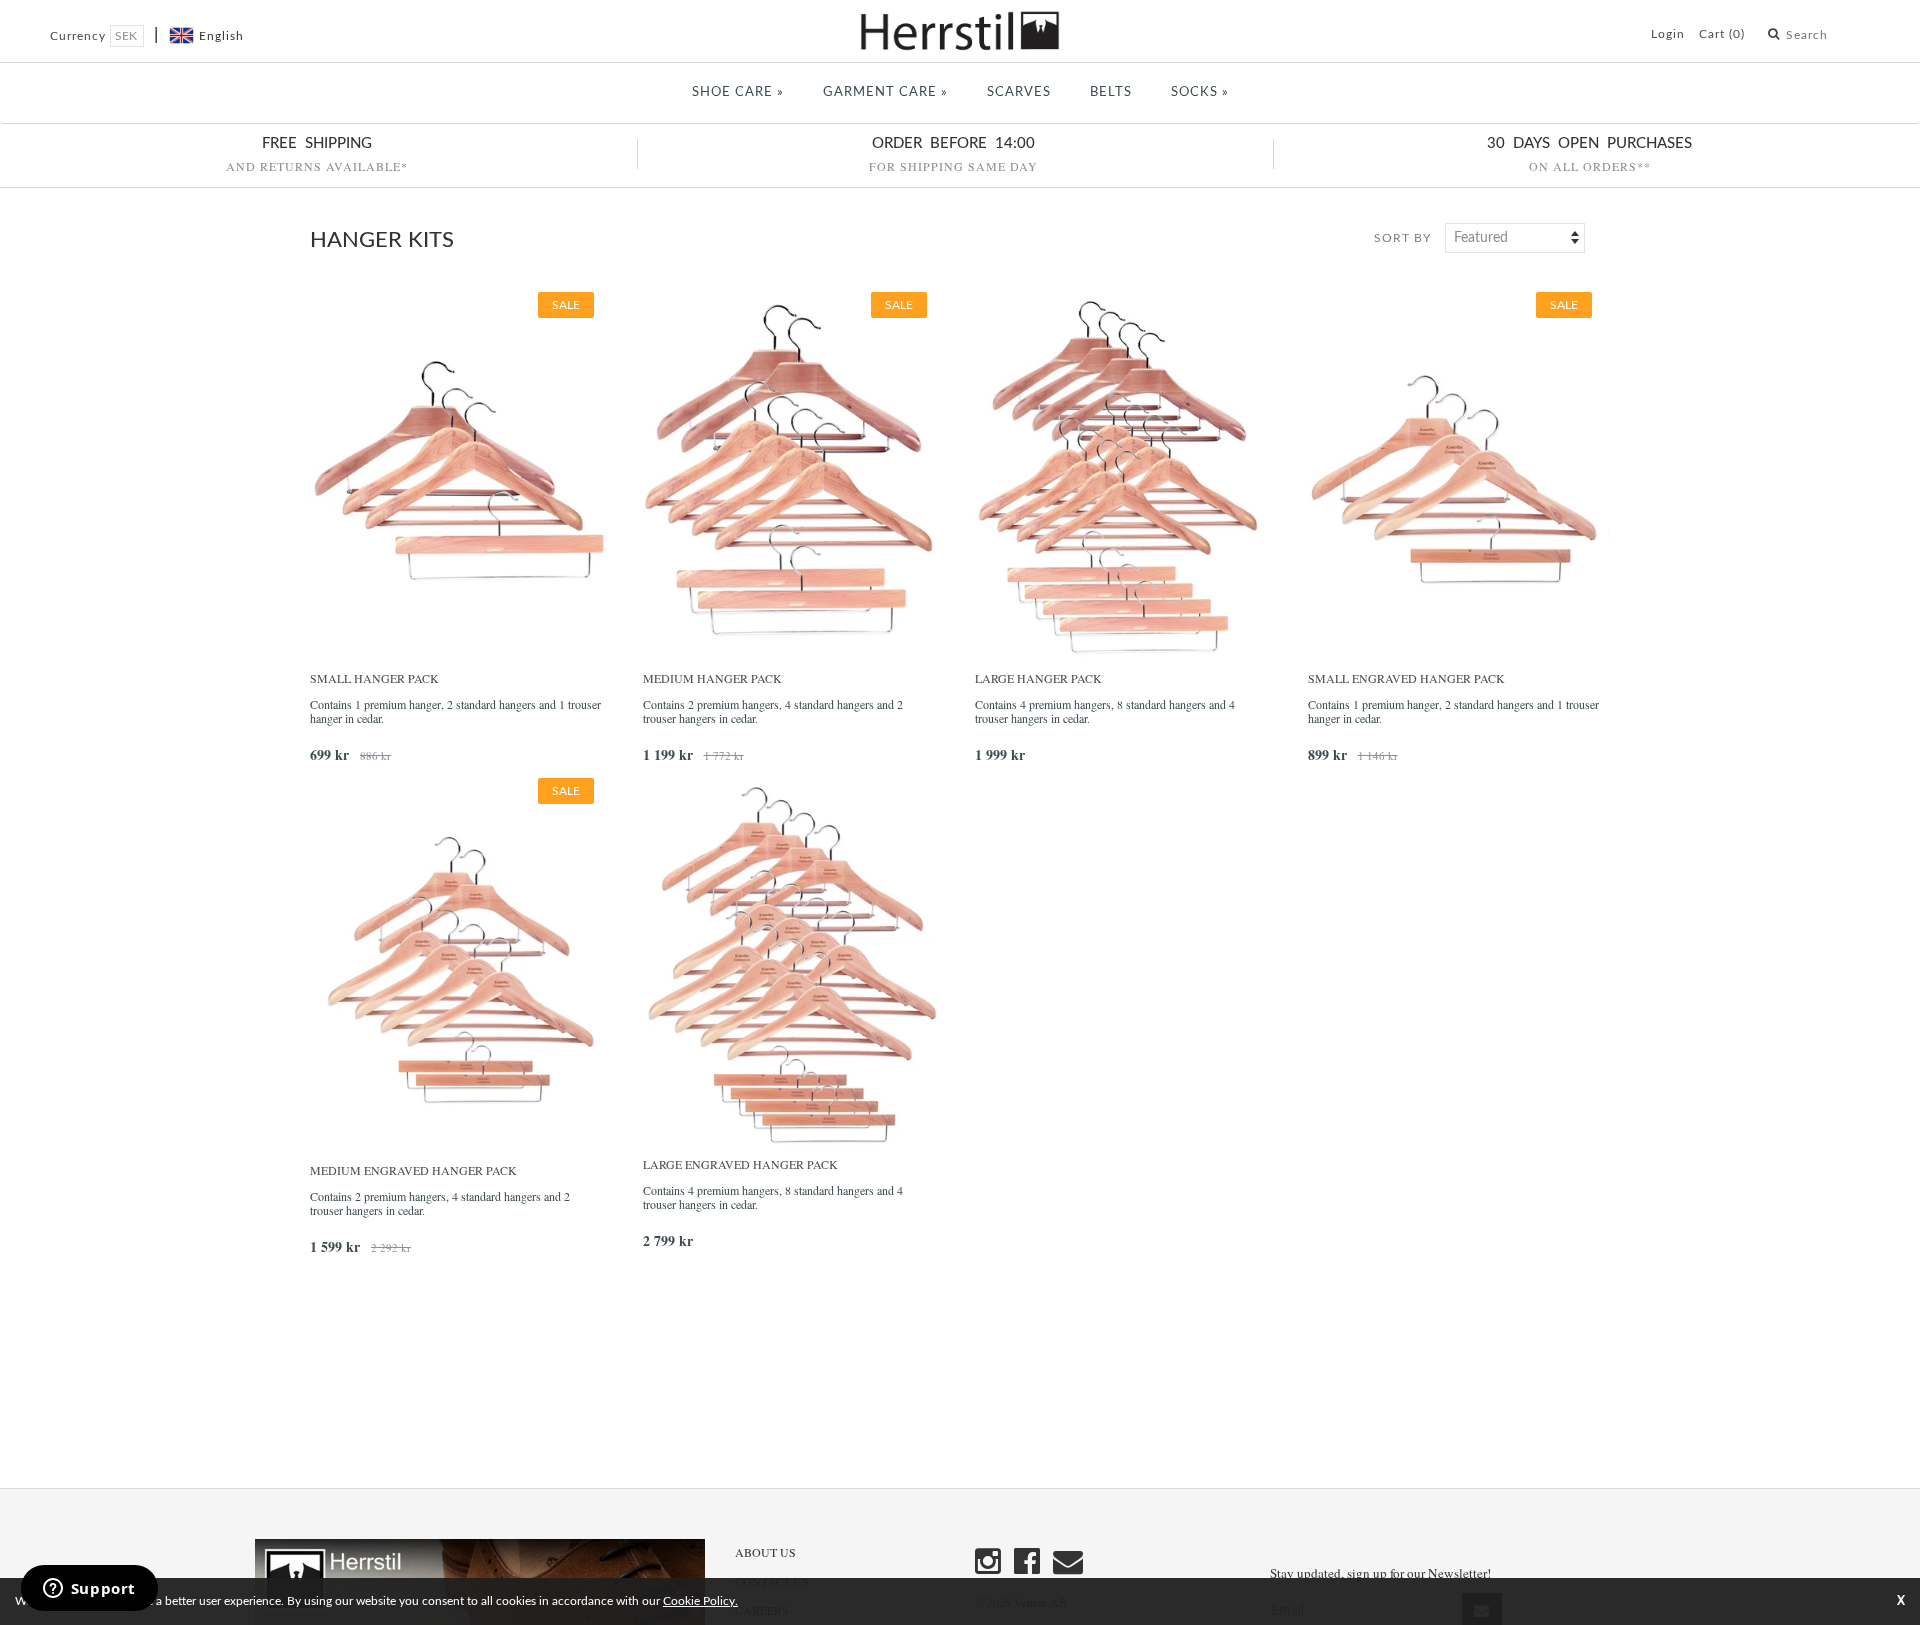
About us (765, 1552)
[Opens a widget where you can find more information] (89, 1590)
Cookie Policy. (700, 1601)
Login (1668, 34)
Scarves (1019, 92)
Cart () (1722, 34)
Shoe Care (738, 92)
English (221, 36)
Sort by (1402, 238)
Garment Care (885, 92)
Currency (80, 36)
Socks (1200, 92)
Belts (1111, 92)
